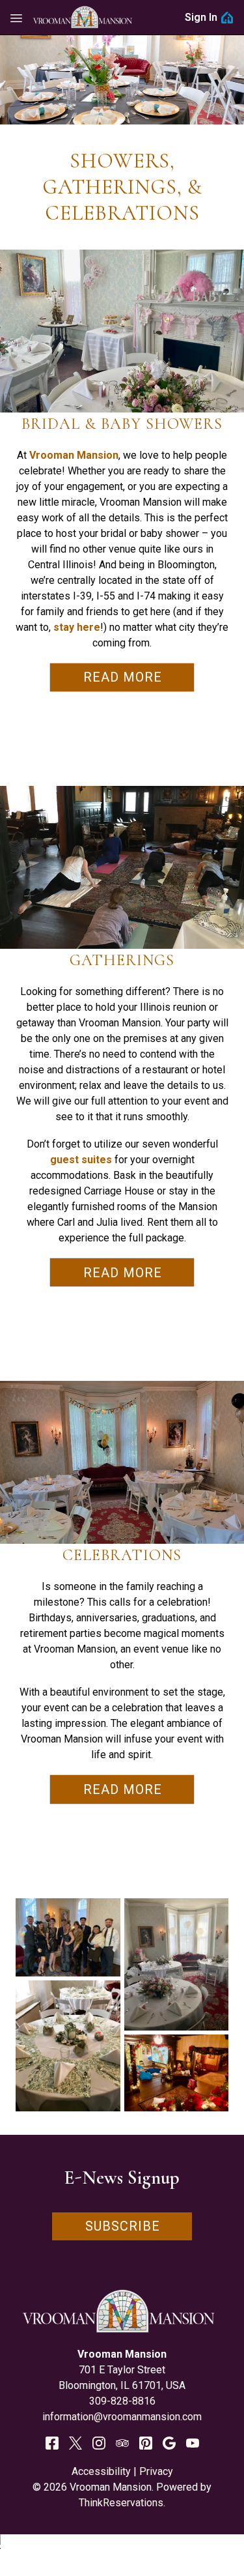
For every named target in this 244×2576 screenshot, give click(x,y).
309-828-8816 (122, 2401)
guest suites (81, 1160)
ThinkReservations (121, 2503)
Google (169, 2443)
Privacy (156, 2471)
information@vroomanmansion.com (122, 2417)
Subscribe (123, 2226)
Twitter (75, 2443)
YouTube (193, 2443)
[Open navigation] (16, 18)
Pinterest (146, 2443)
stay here (77, 627)
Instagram (99, 2443)
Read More (123, 677)
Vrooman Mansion (74, 455)
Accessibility (101, 2471)
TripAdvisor (122, 2443)
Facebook (52, 2443)
